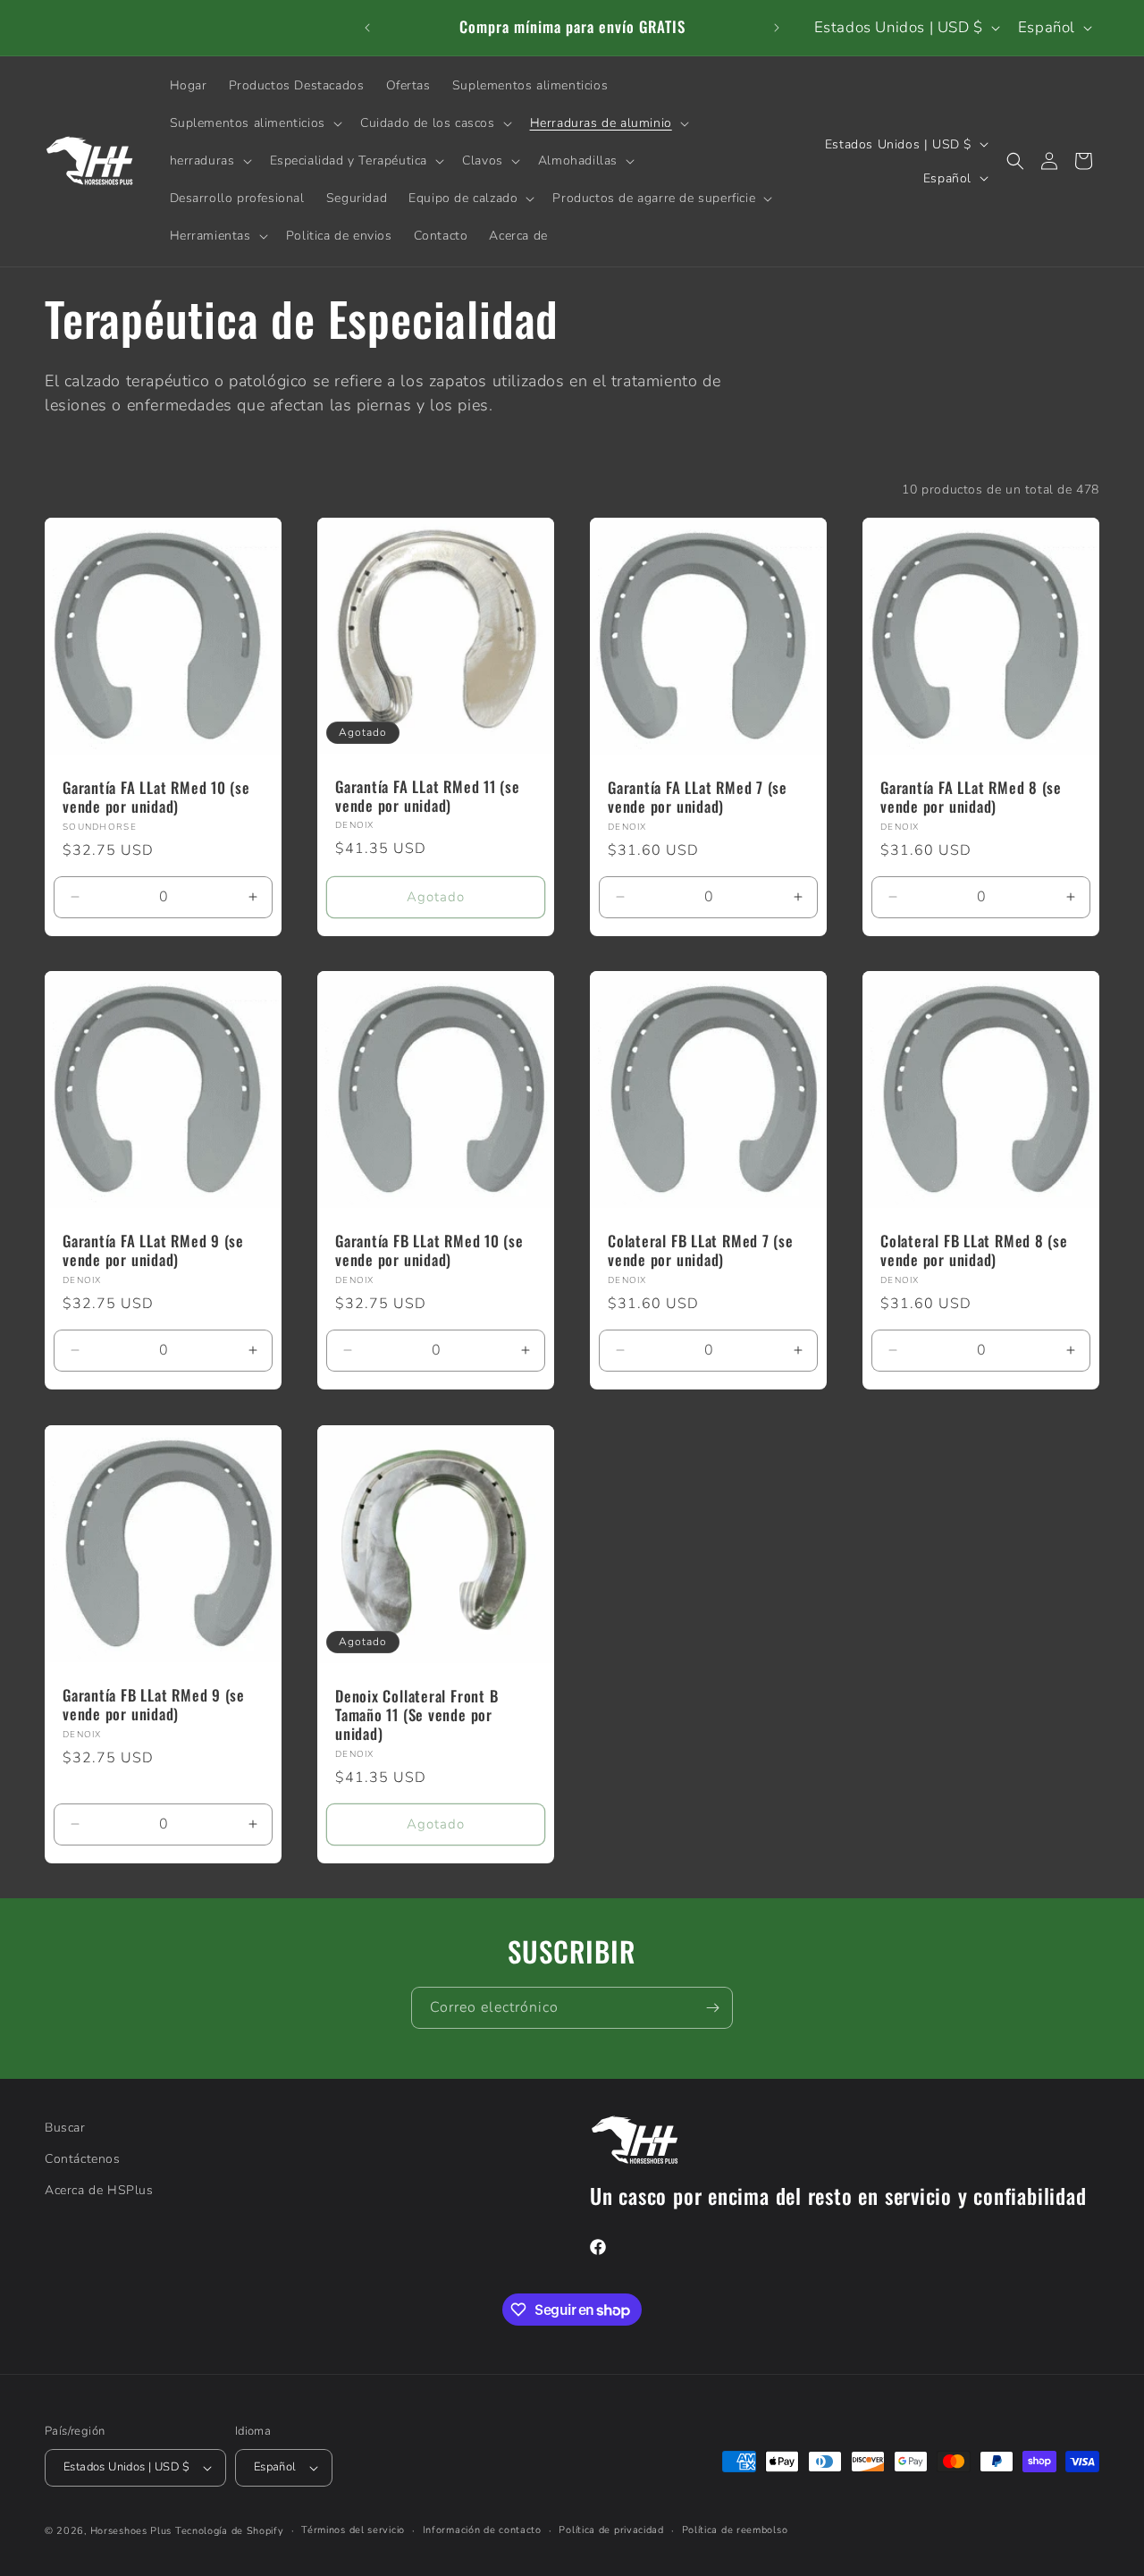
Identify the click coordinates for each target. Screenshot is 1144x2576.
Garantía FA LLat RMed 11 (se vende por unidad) (428, 796)
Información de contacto (482, 2530)
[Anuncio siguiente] (777, 28)
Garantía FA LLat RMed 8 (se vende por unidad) (971, 798)
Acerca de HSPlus (99, 2190)
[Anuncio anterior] (367, 28)
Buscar (65, 2128)
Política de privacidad (611, 2530)
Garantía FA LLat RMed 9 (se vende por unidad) (153, 1251)
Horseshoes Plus (131, 2531)
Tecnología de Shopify (230, 2531)
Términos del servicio (353, 2530)
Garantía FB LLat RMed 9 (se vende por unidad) (154, 1705)
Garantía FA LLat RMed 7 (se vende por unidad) (698, 798)
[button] (254, 123)
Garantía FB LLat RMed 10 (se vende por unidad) (429, 1251)
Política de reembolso (735, 2530)
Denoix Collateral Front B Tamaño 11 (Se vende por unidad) (417, 1715)
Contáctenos (83, 2159)
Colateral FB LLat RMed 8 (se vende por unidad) (974, 1251)
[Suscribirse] (712, 2008)
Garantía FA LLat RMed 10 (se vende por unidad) (156, 798)
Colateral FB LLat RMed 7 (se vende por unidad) (701, 1251)
